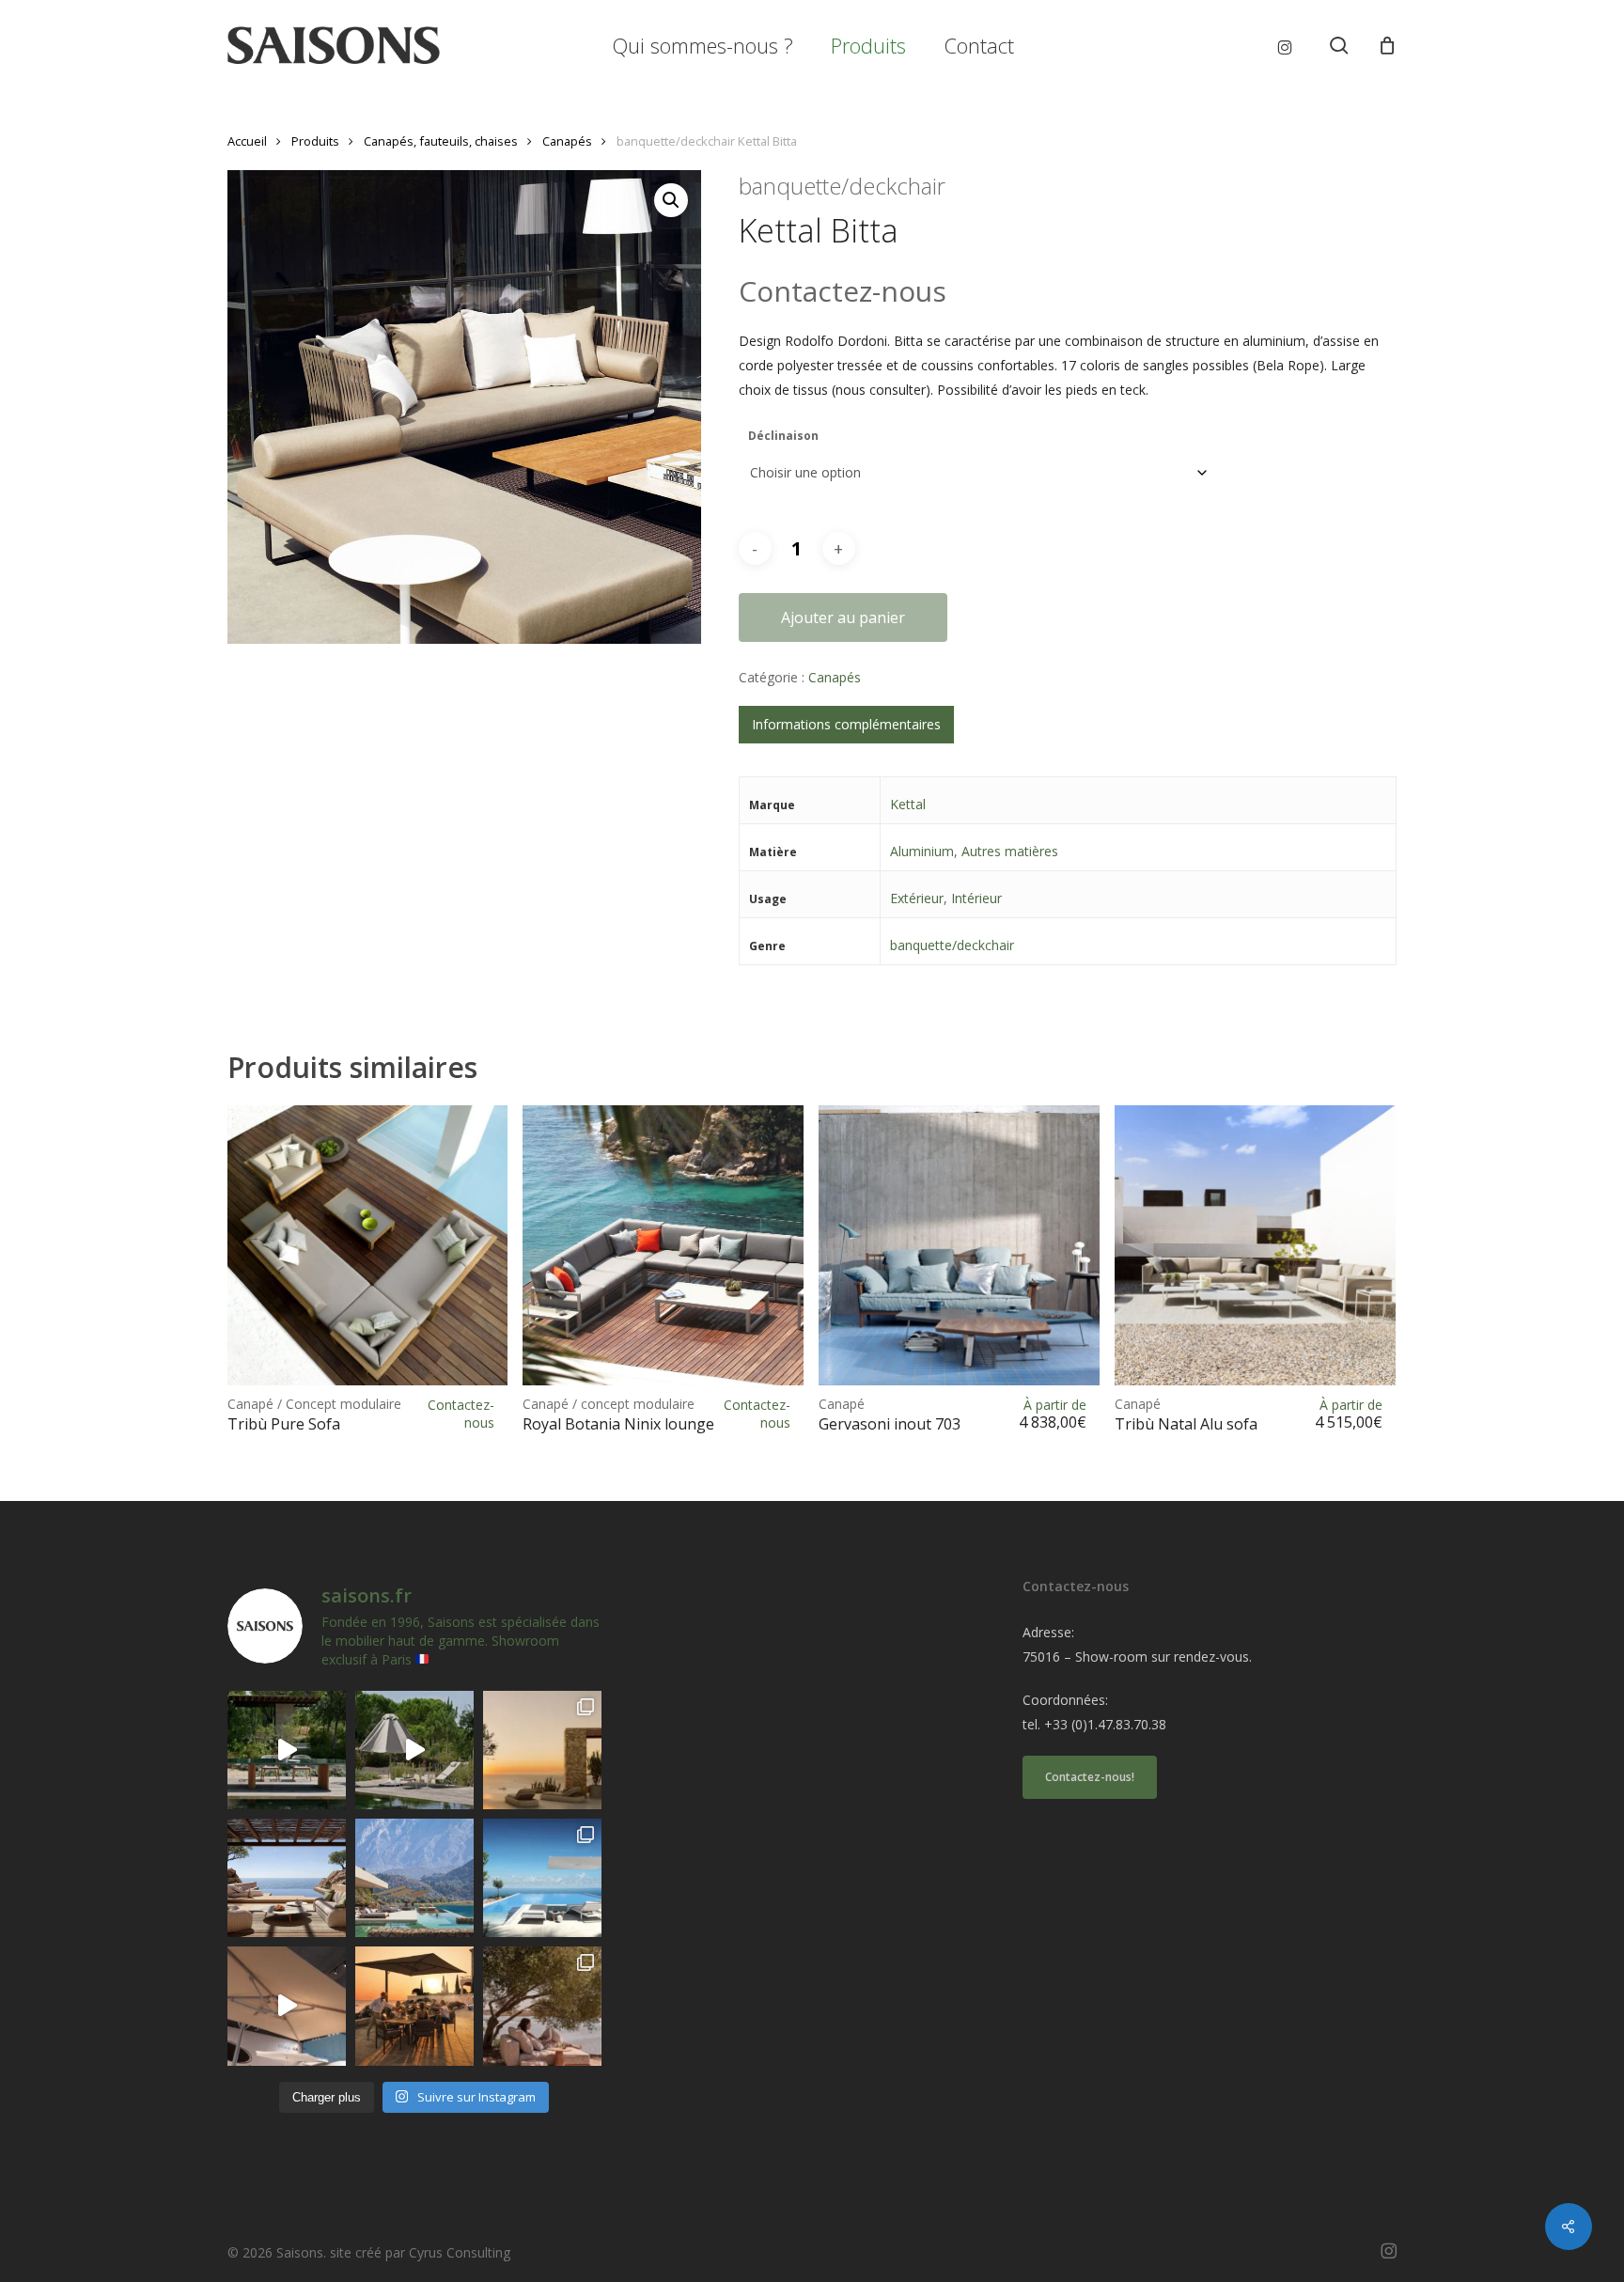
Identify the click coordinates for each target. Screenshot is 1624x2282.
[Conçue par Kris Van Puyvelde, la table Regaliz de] (287, 1750)
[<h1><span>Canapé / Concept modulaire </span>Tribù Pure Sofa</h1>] (368, 1246)
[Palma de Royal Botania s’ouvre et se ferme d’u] (414, 1750)
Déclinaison (783, 436)
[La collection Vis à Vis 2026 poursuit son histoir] (542, 2006)
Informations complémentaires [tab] (846, 724)
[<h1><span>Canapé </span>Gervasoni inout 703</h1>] (959, 1246)
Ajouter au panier (843, 617)
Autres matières (1010, 851)
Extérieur (917, 898)
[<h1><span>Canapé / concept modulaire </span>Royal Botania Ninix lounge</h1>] (663, 1246)
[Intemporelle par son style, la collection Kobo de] (287, 1878)
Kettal (908, 804)
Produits (315, 141)
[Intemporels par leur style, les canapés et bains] (542, 1750)
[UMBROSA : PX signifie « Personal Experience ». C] (414, 1878)
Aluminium (922, 851)
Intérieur (976, 898)
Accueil (247, 141)
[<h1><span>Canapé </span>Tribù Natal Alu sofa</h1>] (1255, 1246)
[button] (671, 200)
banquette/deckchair (952, 945)
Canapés (567, 141)
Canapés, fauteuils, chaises (441, 141)
